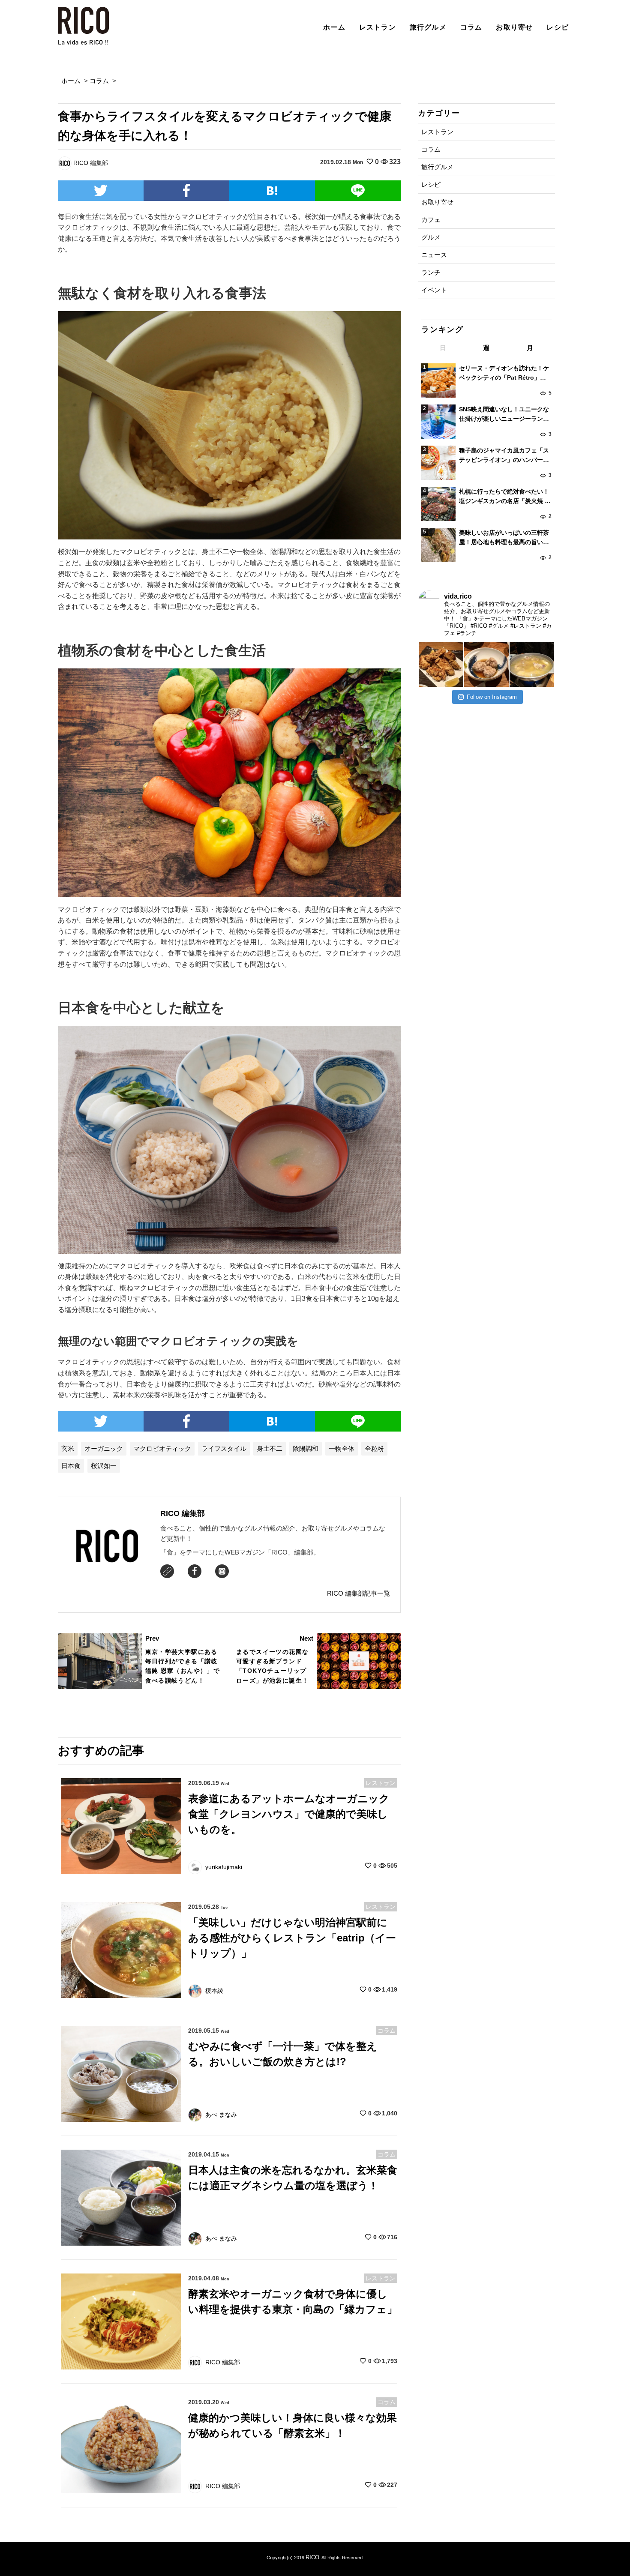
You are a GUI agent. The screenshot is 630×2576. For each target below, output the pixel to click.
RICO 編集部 (183, 1513)
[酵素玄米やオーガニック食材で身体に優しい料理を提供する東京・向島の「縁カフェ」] (121, 2321)
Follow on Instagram (492, 697)
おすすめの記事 (101, 1751)
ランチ (431, 272)
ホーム (334, 27)
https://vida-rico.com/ (167, 1571)
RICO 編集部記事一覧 (358, 1593)
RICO (312, 2557)
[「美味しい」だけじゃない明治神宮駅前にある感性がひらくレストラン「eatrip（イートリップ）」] (121, 1949)
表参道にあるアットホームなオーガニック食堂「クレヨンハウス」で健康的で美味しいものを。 (289, 1814)
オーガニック (104, 1448)
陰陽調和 (306, 1448)
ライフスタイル (224, 1448)
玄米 (68, 1448)
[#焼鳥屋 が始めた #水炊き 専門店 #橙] (441, 665)
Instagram (222, 1571)
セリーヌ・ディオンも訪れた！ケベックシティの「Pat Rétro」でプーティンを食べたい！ (504, 374)
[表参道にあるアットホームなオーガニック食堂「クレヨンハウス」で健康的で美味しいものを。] (121, 1826)
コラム (471, 27)
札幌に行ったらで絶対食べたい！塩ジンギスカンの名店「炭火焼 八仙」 (505, 497)
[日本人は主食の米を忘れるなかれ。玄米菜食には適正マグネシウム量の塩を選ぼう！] (121, 2197)
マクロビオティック (162, 1448)
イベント (434, 290)
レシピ (558, 27)
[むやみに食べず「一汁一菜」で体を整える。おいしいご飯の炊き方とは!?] (121, 2073)
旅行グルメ (428, 27)
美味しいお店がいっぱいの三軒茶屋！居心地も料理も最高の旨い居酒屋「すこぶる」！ (504, 538)
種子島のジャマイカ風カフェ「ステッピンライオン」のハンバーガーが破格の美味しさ (504, 456)
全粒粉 (374, 1448)
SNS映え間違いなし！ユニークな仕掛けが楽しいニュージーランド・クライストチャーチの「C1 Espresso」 (504, 415)
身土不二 (270, 1448)
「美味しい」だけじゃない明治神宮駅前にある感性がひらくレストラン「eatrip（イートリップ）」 (292, 1938)
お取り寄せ (514, 27)
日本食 (71, 1466)
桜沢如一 (104, 1466)
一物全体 (342, 1448)
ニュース (434, 255)
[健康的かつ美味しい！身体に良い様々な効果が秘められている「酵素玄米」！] (121, 2445)
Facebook (195, 1571)
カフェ (431, 220)
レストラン (378, 27)
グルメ (431, 237)
